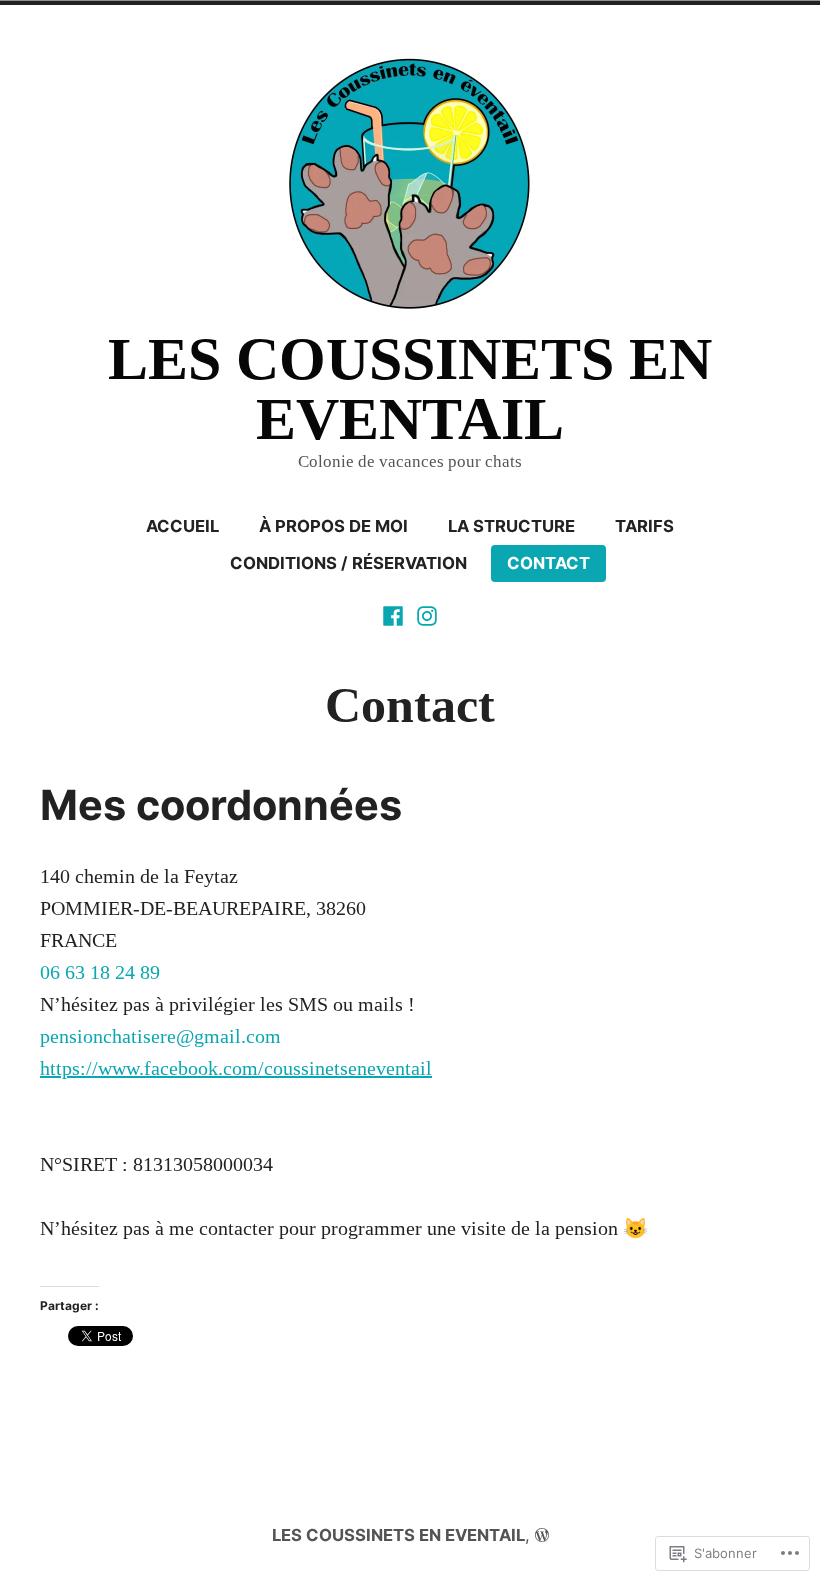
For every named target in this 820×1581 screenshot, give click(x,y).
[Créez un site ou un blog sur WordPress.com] (542, 1535)
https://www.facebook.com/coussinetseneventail (236, 1068)
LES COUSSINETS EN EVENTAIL (410, 389)
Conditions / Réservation (348, 563)
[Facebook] (395, 614)
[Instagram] (425, 614)
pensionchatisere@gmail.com (160, 1036)
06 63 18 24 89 (100, 972)
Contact (548, 563)
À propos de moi (333, 526)
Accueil (182, 526)
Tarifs (644, 526)
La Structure (511, 526)
